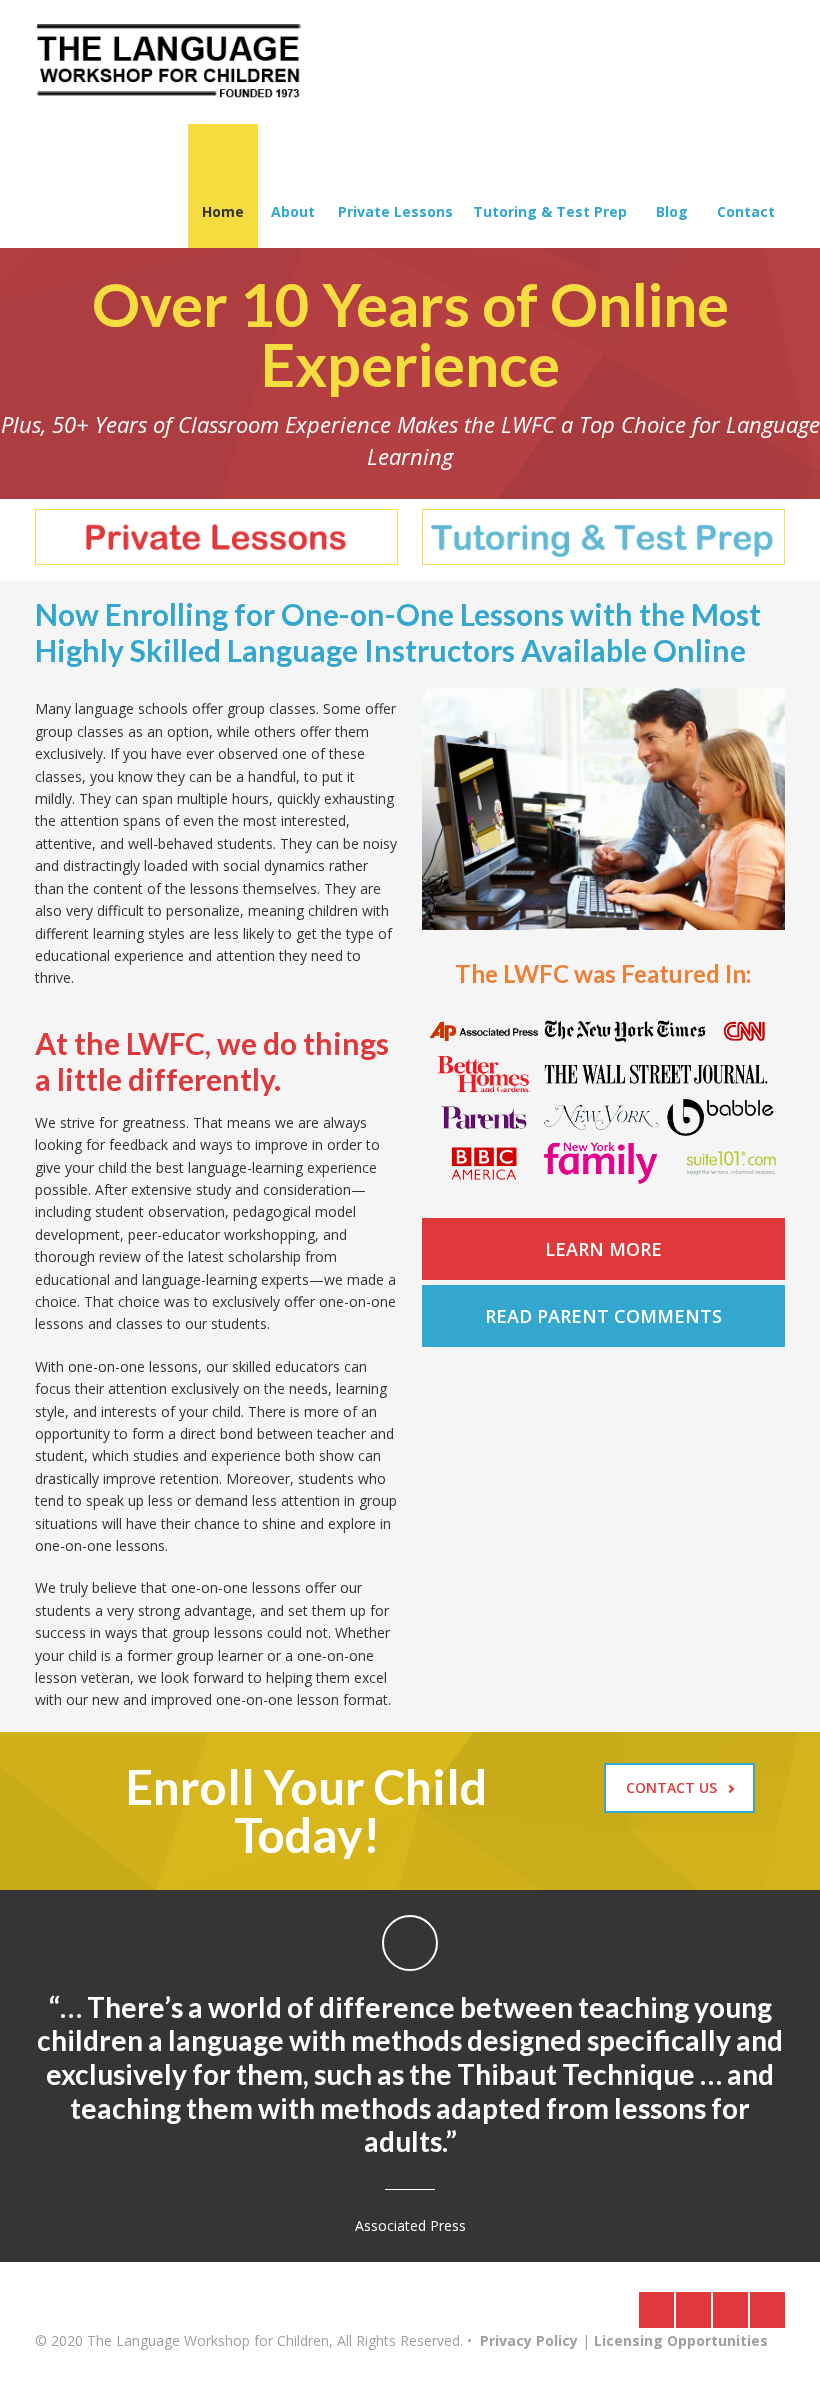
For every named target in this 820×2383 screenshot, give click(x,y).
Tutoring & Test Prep (550, 211)
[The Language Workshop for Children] (169, 62)
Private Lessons (395, 211)
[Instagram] (730, 2310)
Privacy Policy (529, 2340)
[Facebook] (656, 2310)
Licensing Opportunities (681, 2340)
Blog (672, 211)
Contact (746, 211)
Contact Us (671, 1787)
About (293, 211)
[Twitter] (693, 2310)
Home (223, 211)
